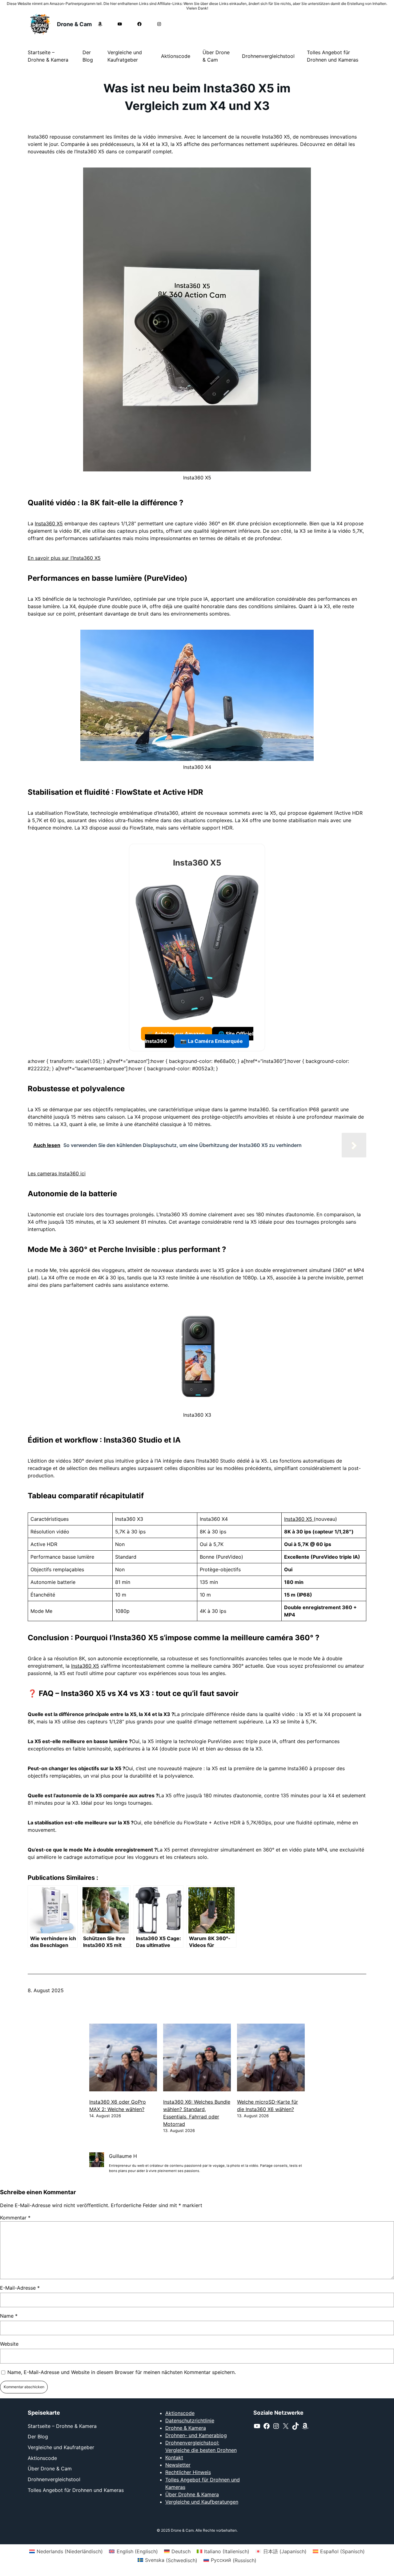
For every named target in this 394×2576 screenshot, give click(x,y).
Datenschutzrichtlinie (190, 2421)
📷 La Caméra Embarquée (212, 1041)
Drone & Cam (74, 24)
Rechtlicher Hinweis (188, 2472)
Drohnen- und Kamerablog (196, 2435)
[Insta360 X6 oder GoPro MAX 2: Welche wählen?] (123, 2058)
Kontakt (174, 2457)
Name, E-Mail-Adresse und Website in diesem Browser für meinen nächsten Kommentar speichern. (122, 2372)
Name (9, 2316)
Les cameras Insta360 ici (57, 1173)
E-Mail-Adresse (20, 2288)
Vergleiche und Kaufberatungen (202, 2502)
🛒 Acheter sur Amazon (177, 1034)
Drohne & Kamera (186, 2428)
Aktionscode (180, 2413)
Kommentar (15, 2218)
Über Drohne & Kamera (192, 2494)
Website (9, 2344)
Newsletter (178, 2465)
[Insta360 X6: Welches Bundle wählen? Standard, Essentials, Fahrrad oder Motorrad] (197, 2058)
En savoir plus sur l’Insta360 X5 (64, 558)
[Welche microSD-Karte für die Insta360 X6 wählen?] (271, 2058)
